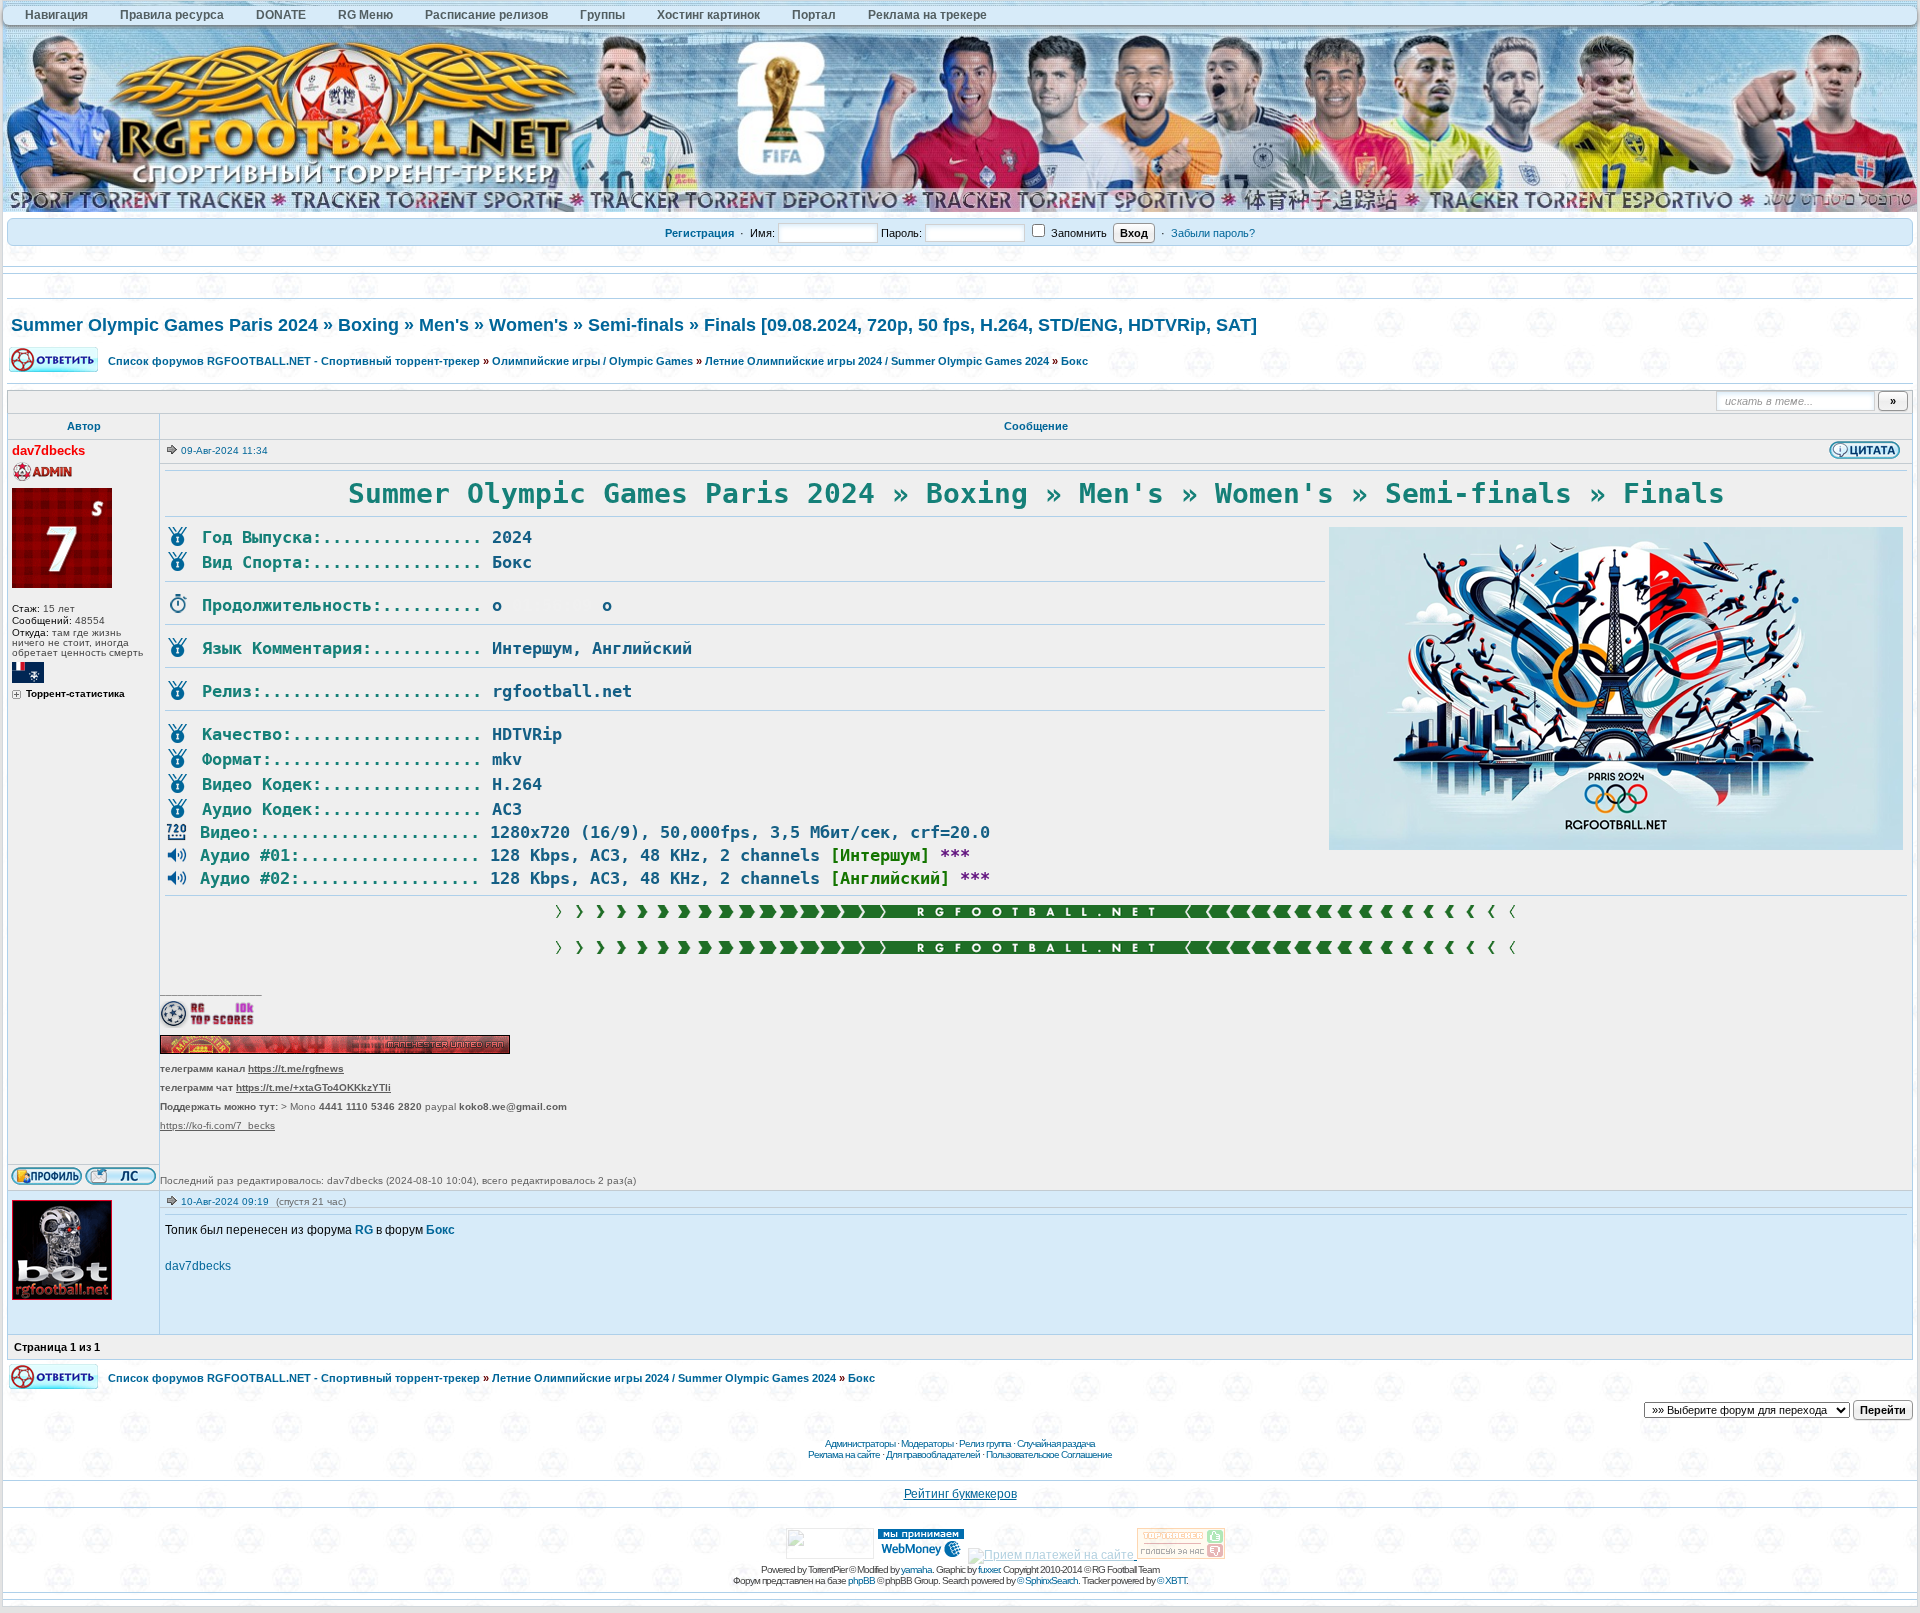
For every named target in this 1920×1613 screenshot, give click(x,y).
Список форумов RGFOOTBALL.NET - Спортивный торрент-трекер (294, 361)
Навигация (56, 15)
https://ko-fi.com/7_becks (217, 1125)
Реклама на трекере (927, 15)
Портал (814, 15)
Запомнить (1077, 233)
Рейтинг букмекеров (960, 1494)
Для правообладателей (933, 1454)
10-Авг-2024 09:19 (225, 1201)
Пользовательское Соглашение (1049, 1454)
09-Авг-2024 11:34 (224, 450)
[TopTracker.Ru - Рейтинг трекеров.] (1181, 1555)
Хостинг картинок (708, 15)
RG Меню (365, 15)
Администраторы (860, 1443)
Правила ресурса (172, 15)
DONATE (281, 15)
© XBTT (1171, 1580)
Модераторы (927, 1443)
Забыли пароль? (1213, 233)
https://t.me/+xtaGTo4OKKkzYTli (313, 1087)
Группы (602, 15)
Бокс (1074, 361)
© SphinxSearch (1047, 1580)
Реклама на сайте (844, 1454)
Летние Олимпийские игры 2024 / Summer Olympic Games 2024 (877, 361)
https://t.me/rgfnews (296, 1068)
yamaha (916, 1569)
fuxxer (988, 1569)
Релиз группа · (988, 1443)
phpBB (861, 1580)
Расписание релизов (486, 15)
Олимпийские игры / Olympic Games (592, 361)
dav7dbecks (198, 1266)
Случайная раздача (1056, 1443)
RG (364, 1230)
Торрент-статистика (75, 694)
